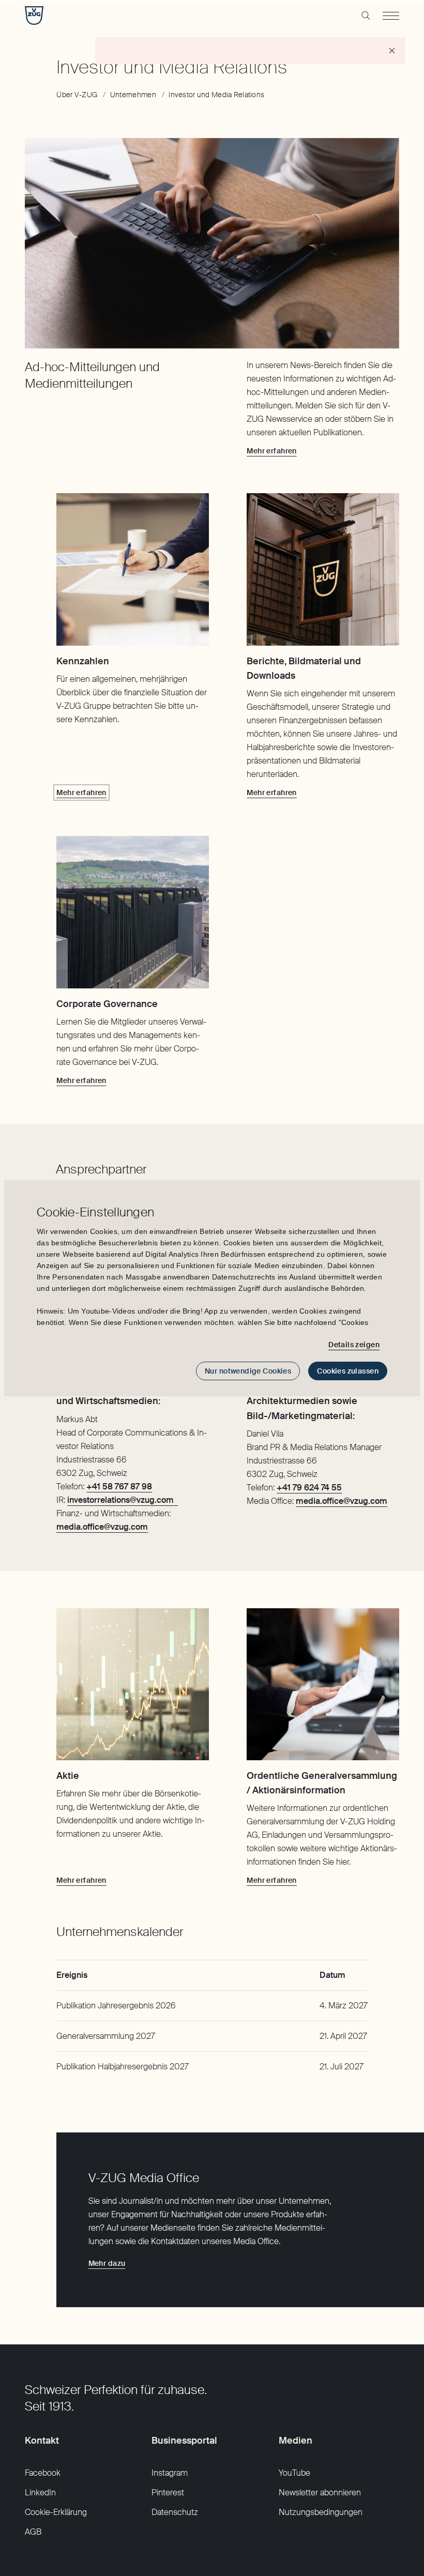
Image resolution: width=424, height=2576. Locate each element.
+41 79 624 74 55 (309, 1488)
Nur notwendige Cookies (248, 1371)
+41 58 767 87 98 (119, 1487)
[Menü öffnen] (391, 16)
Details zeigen (354, 1345)
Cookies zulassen (348, 1371)
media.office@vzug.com (342, 1501)
